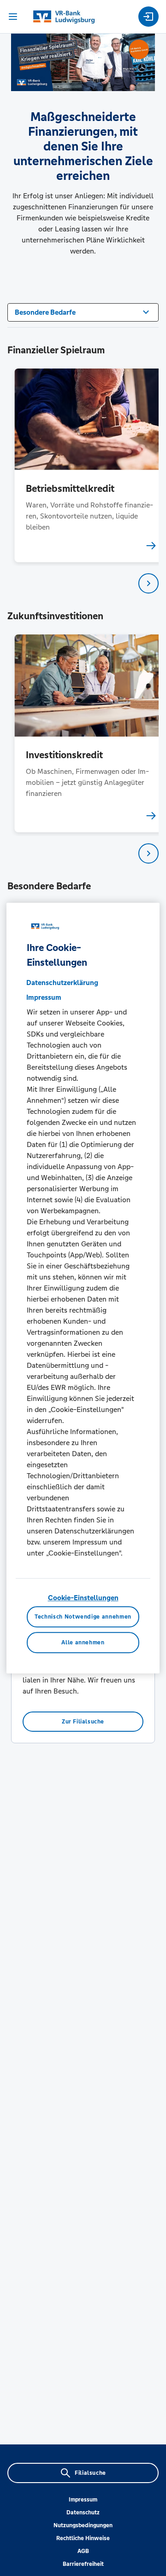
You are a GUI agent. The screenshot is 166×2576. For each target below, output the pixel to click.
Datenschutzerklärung (62, 983)
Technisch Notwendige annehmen (83, 1617)
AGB (83, 2551)
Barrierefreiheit (83, 2564)
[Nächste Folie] (148, 583)
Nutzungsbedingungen (83, 2525)
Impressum (83, 2500)
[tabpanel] (83, 465)
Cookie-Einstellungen (83, 1598)
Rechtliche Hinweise (83, 2538)
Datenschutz (83, 2513)
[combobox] (83, 311)
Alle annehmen (83, 1642)
